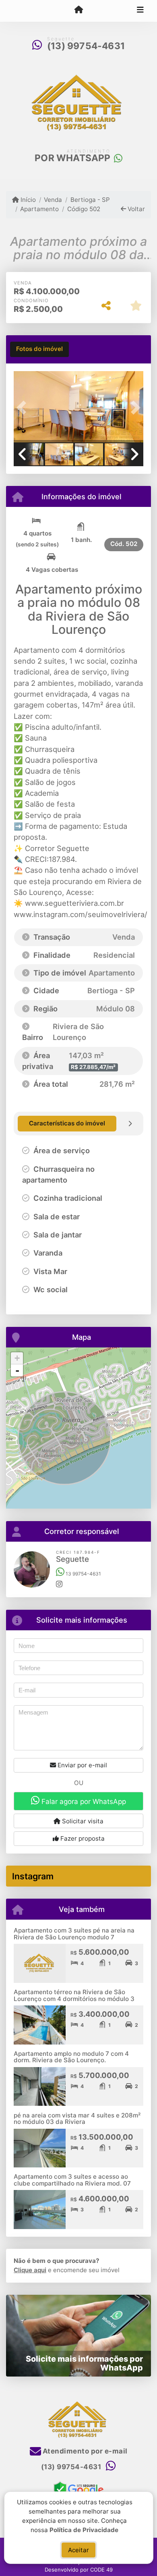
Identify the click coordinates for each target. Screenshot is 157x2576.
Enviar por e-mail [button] (82, 1765)
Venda (53, 200)
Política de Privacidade (84, 2529)
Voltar (135, 209)
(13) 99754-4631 (86, 46)
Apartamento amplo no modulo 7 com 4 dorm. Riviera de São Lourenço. (71, 2057)
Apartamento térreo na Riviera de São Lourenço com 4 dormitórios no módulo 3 (74, 1995)
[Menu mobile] (78, 10)
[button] (23, 408)
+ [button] (17, 1358)
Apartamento (39, 209)
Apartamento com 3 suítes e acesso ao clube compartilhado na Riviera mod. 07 (72, 2180)
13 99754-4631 (83, 1574)
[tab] (39, 349)
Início (27, 200)
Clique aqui (30, 2270)
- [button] (17, 1370)
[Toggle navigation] (140, 11)
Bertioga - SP (90, 200)
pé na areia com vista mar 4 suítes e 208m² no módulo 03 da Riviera (77, 2119)
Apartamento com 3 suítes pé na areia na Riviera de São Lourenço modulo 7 (74, 1934)
